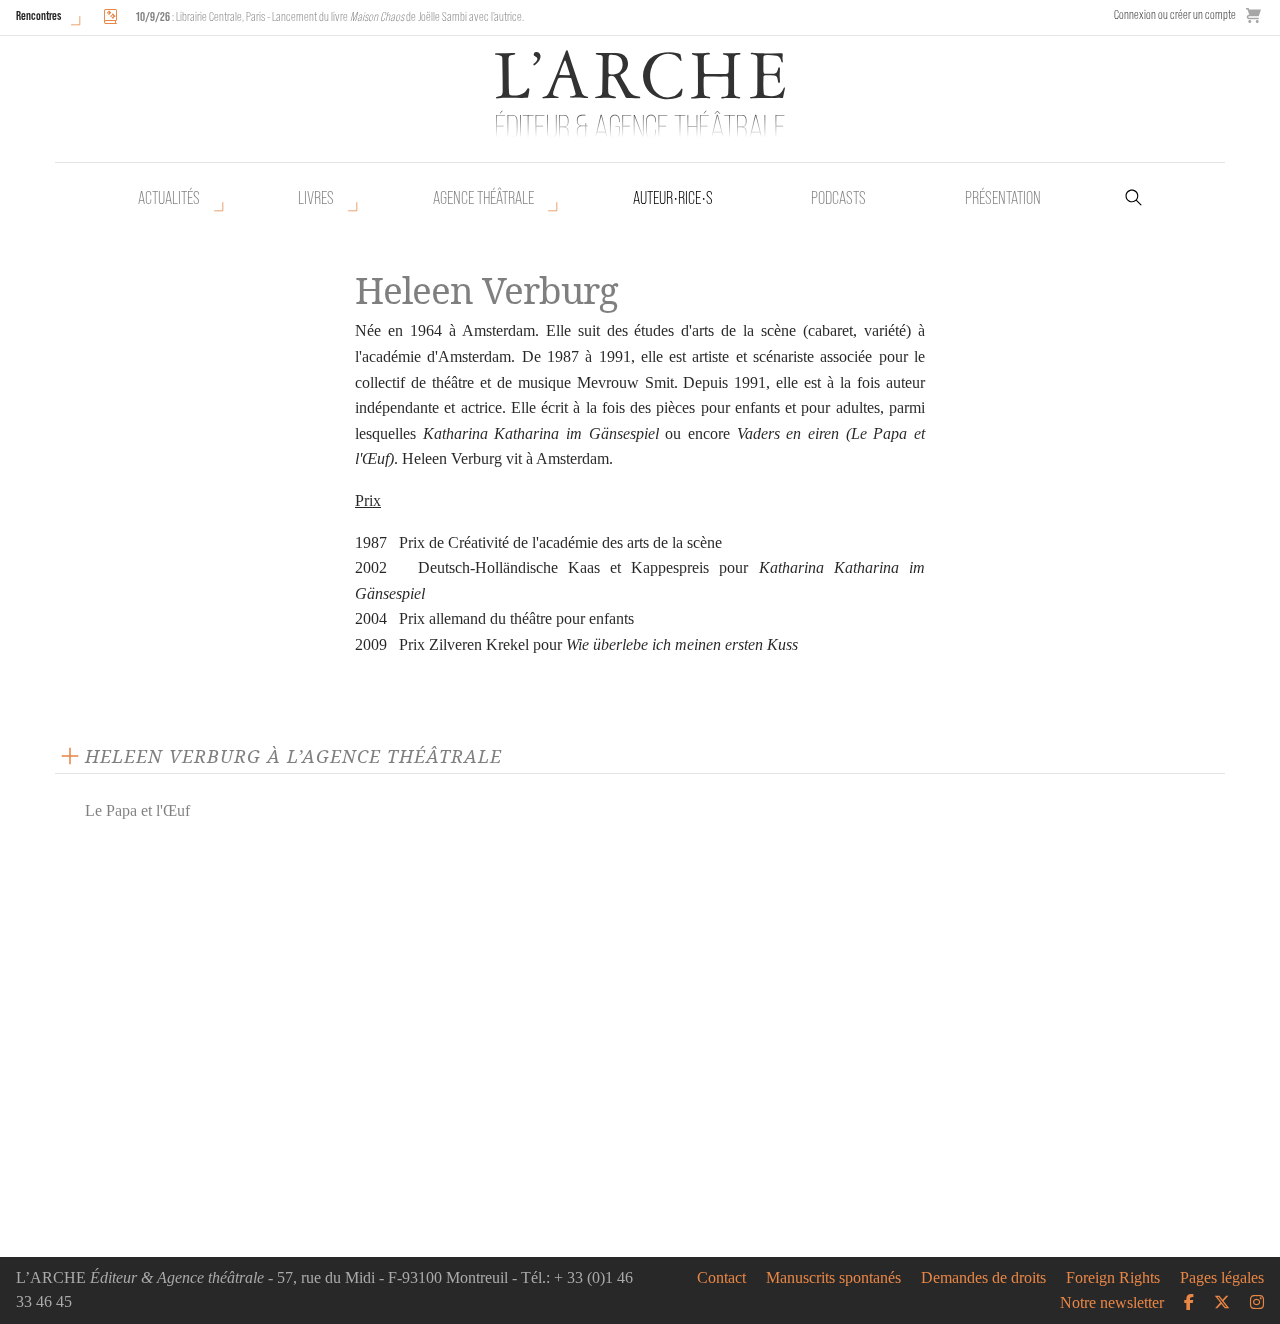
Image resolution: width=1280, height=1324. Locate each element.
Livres (316, 198)
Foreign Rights (1113, 1278)
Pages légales (1222, 1278)
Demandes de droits (983, 1278)
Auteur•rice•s (673, 198)
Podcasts (838, 198)
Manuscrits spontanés (833, 1278)
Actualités (169, 198)
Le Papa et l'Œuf (137, 810)
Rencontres (38, 15)
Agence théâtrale (483, 198)
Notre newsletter (1112, 1303)
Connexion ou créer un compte (1175, 14)
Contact (721, 1278)
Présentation (1003, 198)
